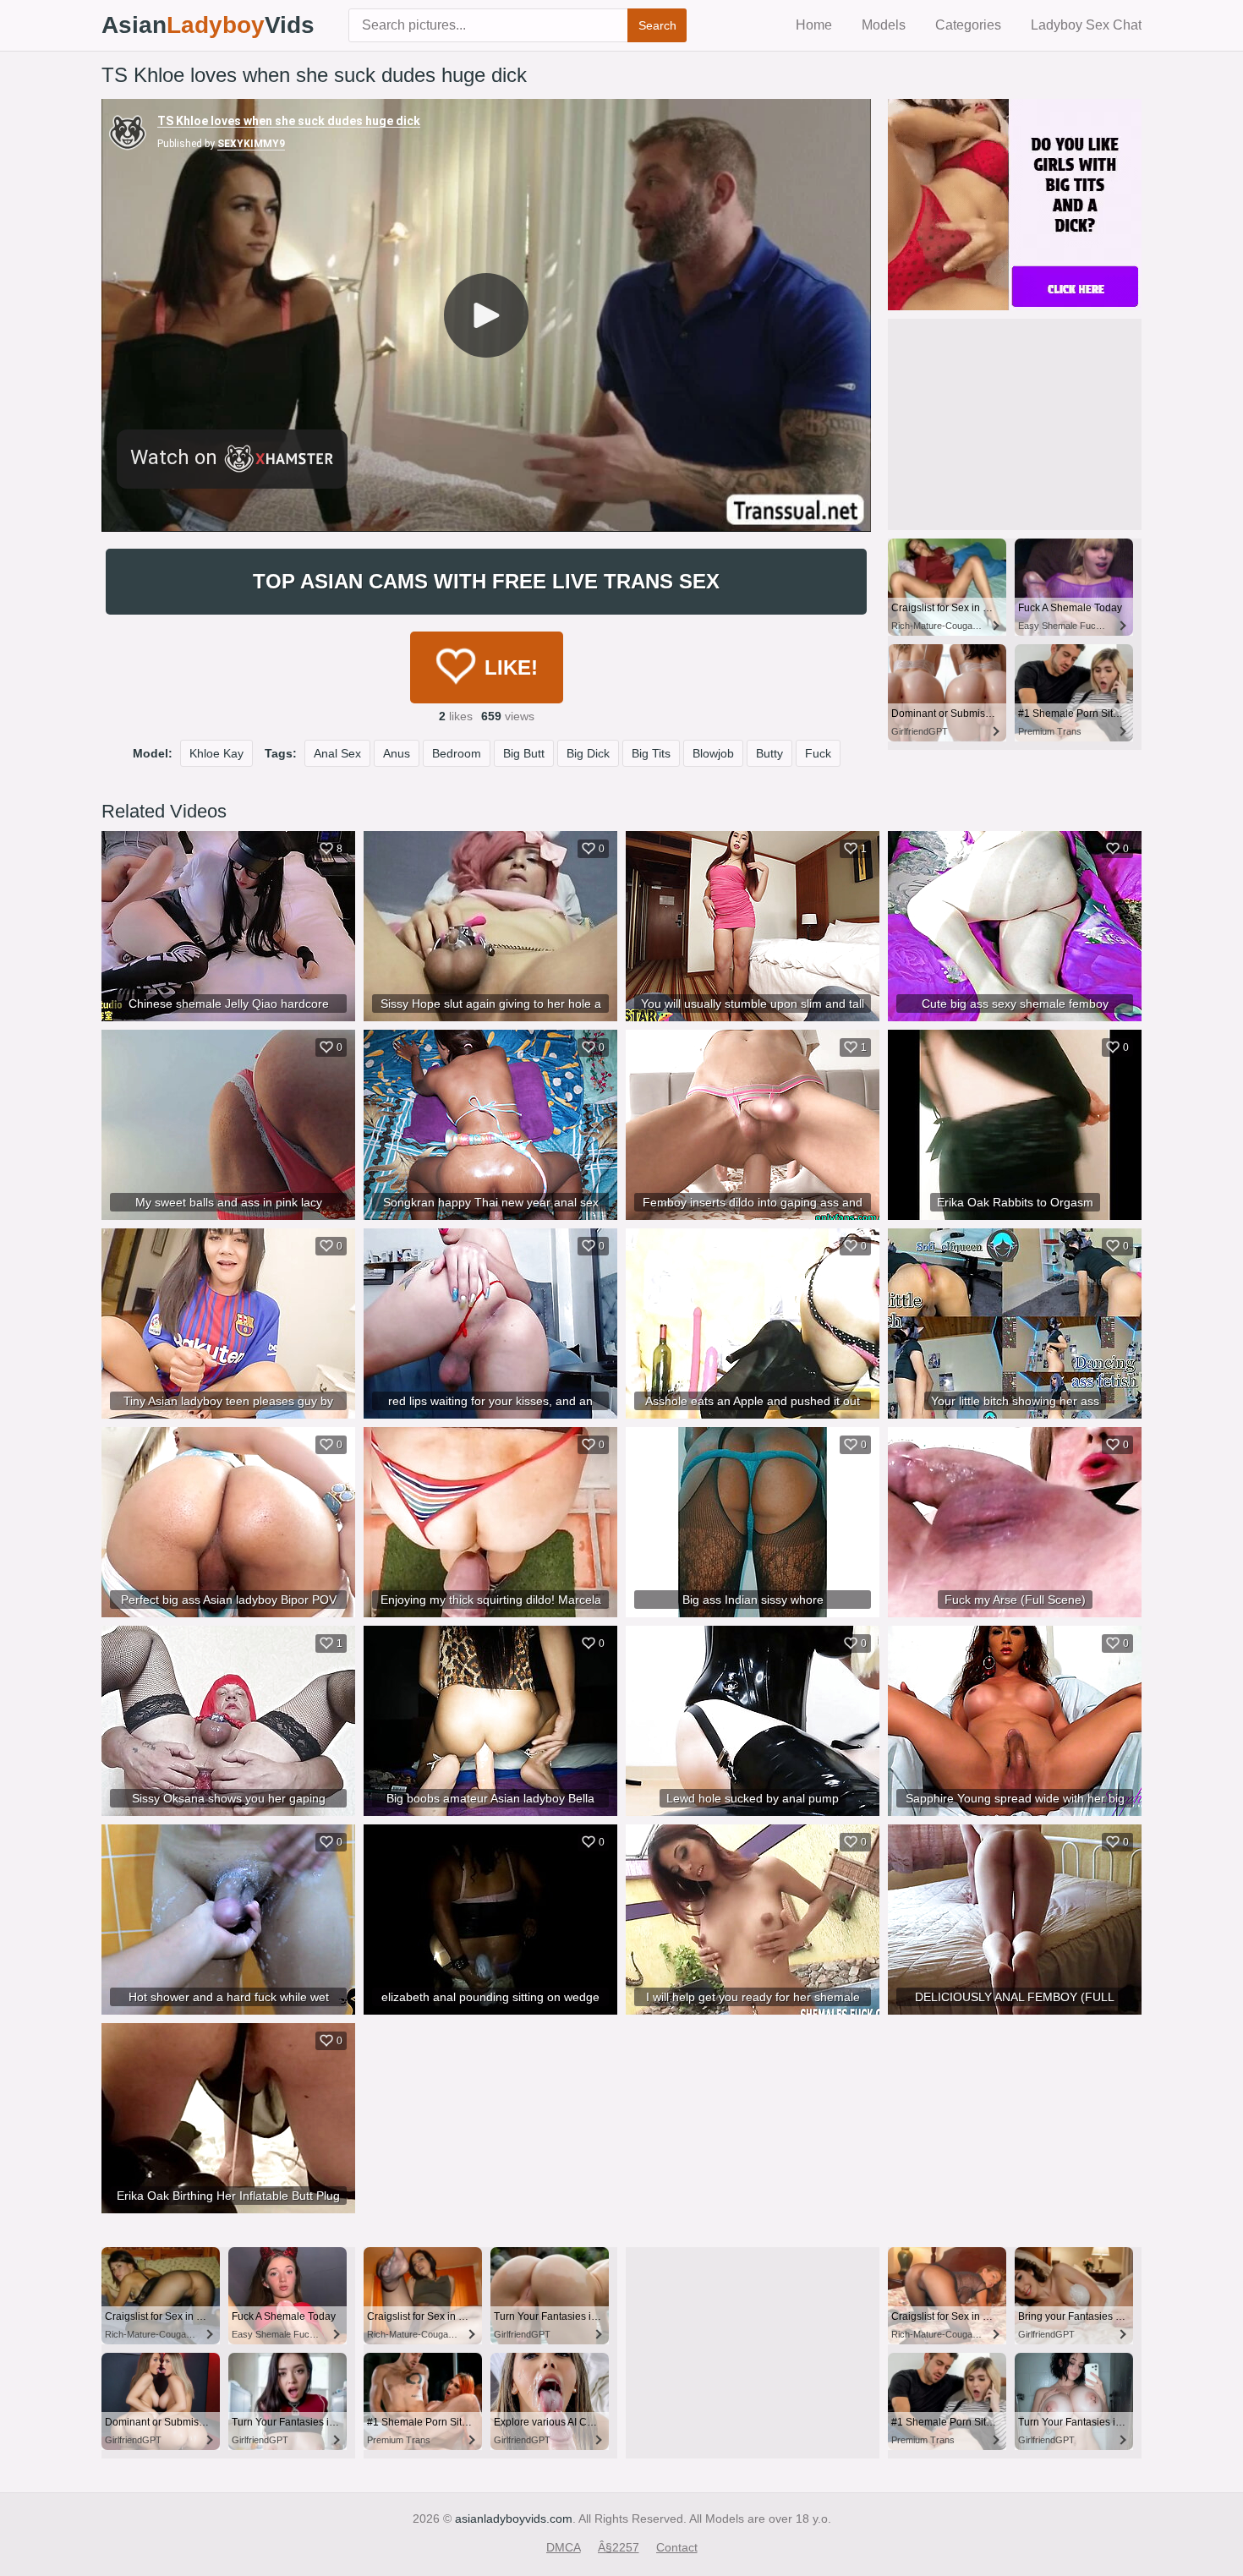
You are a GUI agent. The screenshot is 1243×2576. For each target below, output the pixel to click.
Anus (397, 753)
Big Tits (651, 753)
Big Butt (524, 753)
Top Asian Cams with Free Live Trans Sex (486, 581)
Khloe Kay (216, 753)
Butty (769, 753)
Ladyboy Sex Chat (1086, 25)
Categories (968, 25)
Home (814, 25)
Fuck (818, 753)
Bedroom (457, 753)
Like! (511, 667)
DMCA (564, 2547)
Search (657, 25)
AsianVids (208, 25)
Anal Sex (337, 753)
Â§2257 (619, 2547)
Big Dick (588, 753)
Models (884, 25)
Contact (677, 2547)
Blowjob (713, 753)
